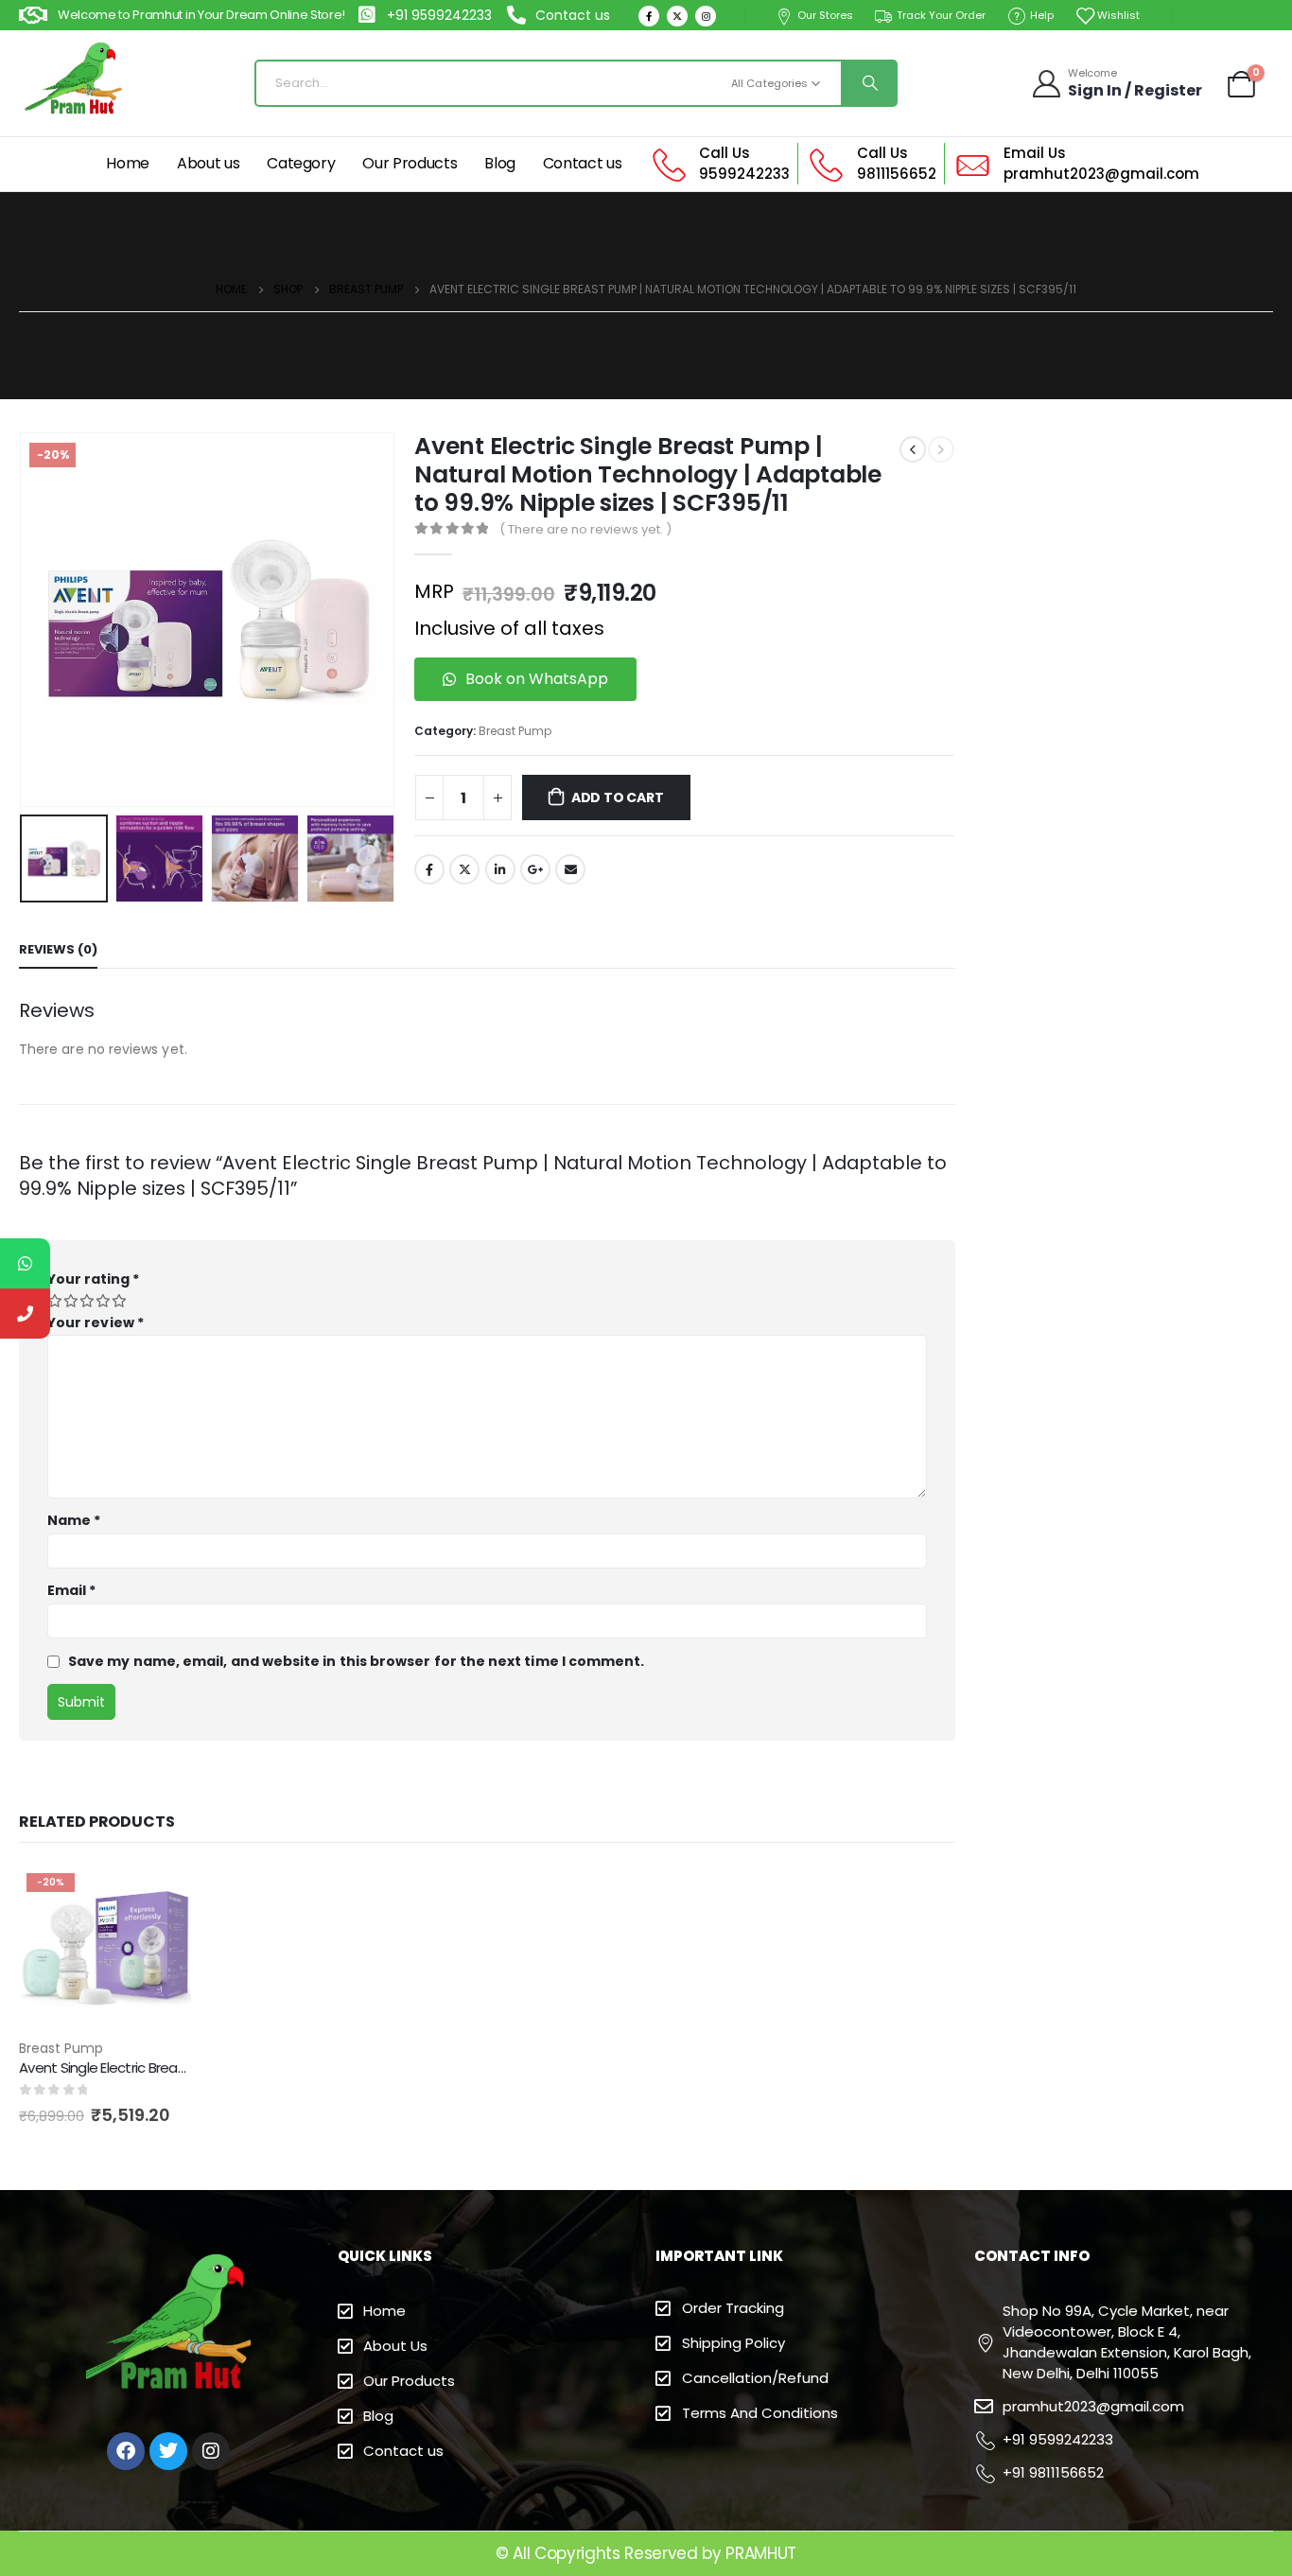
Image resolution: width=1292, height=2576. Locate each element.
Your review (96, 1323)
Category (301, 163)
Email (570, 869)
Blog (500, 163)
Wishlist (1118, 15)
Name (74, 1520)
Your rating (93, 1279)
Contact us (583, 163)
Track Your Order (941, 15)
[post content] (105, 1952)
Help (1042, 15)
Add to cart (618, 797)
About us (208, 163)
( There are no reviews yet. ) (585, 529)
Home (128, 163)
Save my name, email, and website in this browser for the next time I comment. (356, 1661)
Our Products (410, 163)
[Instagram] (706, 16)
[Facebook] (649, 16)
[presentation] (24, 620)
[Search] (868, 83)
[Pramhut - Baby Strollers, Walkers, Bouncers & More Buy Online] (76, 83)
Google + (535, 869)
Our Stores (825, 15)
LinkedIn (500, 869)
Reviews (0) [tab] (58, 949)
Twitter (464, 869)
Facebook (429, 869)
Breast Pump (515, 731)
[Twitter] (677, 16)
